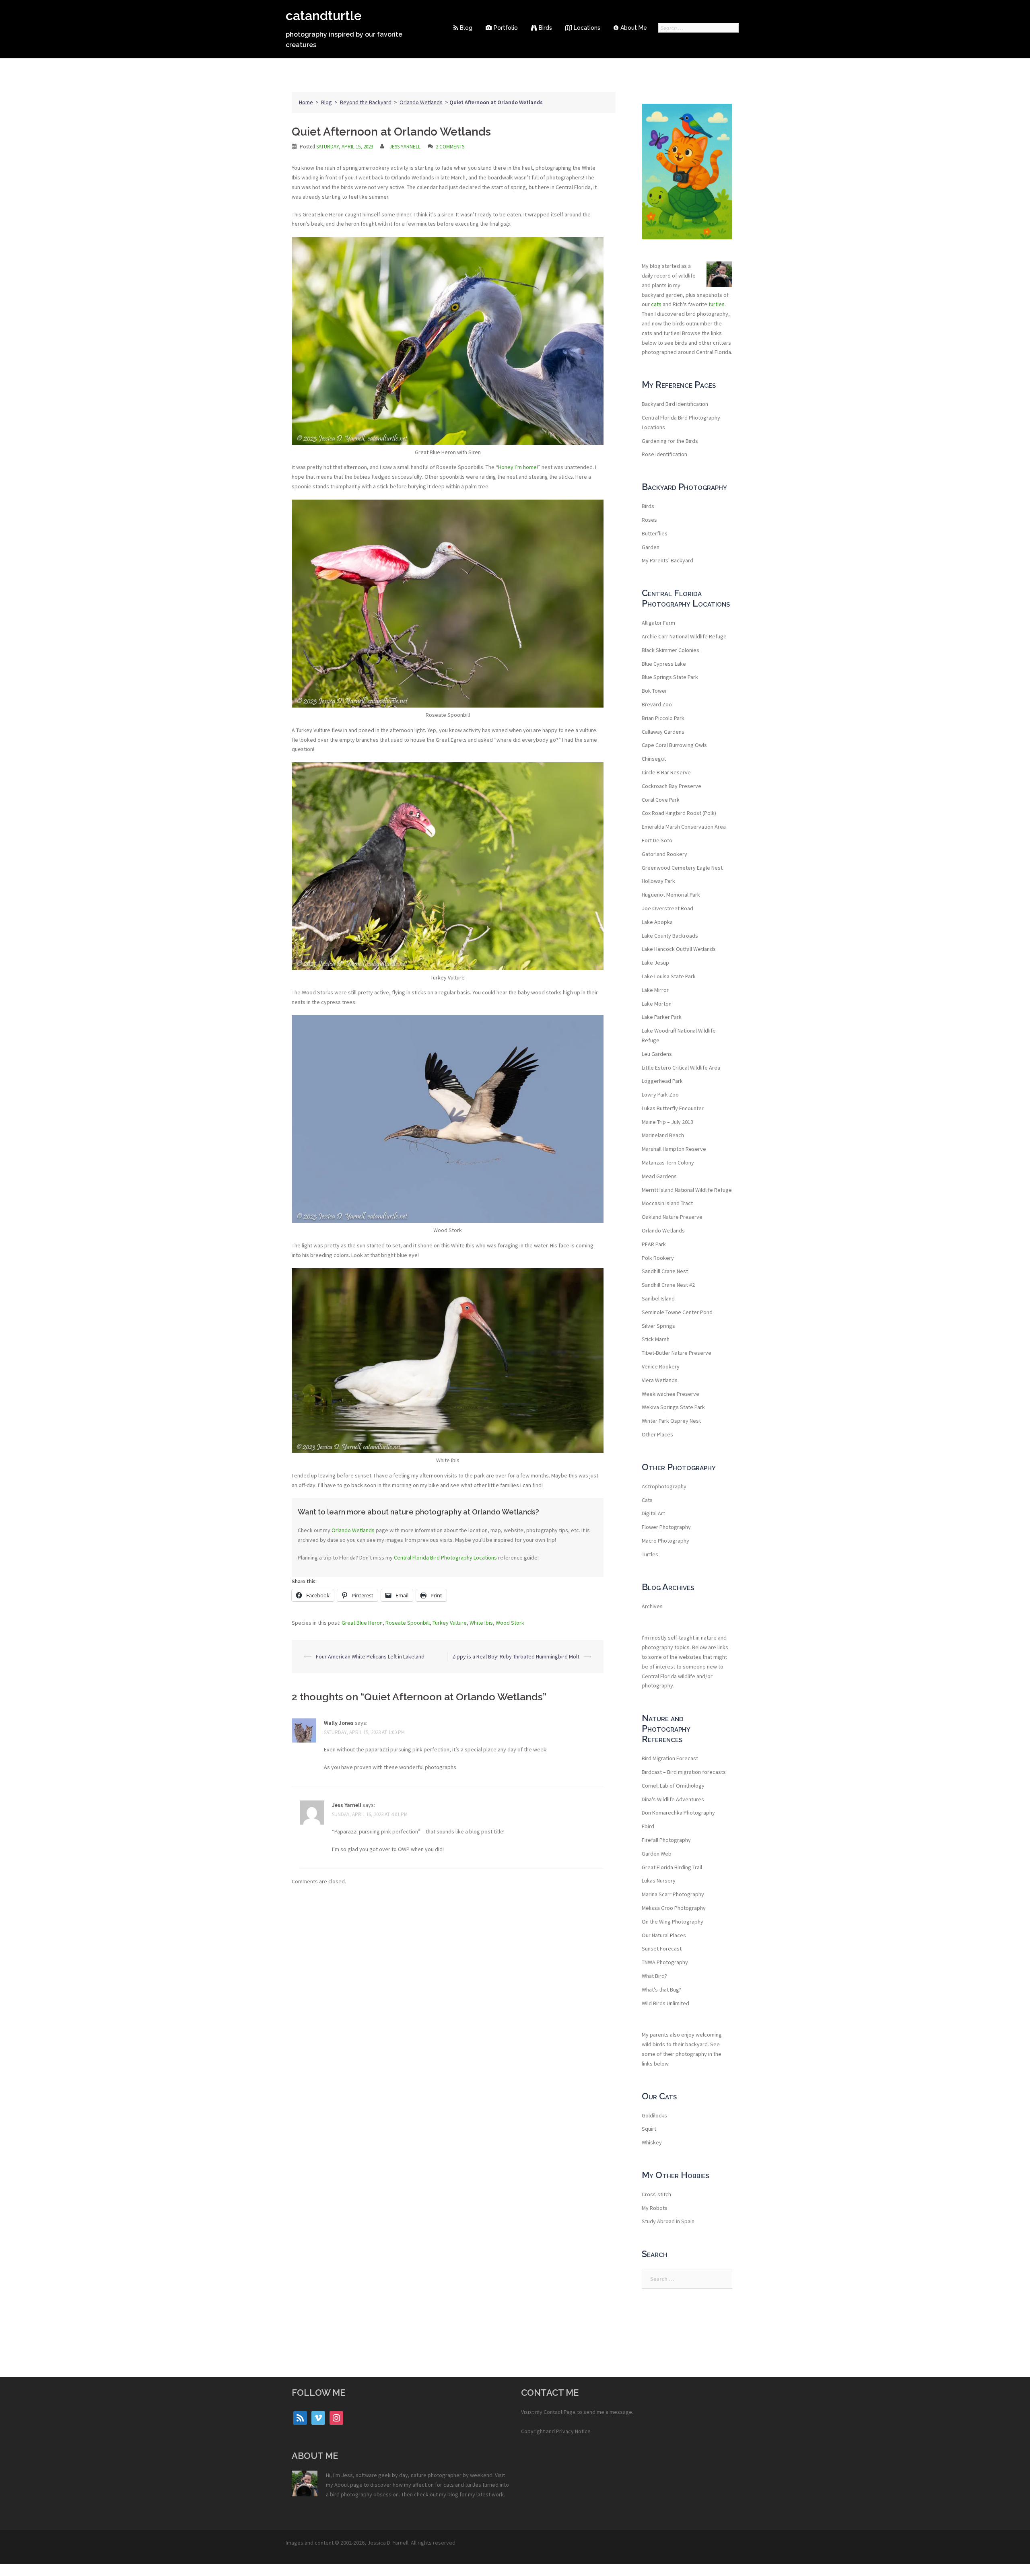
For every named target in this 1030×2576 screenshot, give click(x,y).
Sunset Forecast (662, 1948)
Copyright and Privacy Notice (556, 2431)
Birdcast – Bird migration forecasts (684, 1772)
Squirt (649, 2129)
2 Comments (450, 147)
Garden (651, 547)
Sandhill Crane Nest (665, 1271)
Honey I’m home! (518, 467)
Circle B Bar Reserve (666, 772)
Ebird (648, 1826)
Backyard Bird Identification (675, 404)
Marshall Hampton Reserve (674, 1149)
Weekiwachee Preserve (671, 1394)
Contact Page (560, 2412)
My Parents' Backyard (667, 560)
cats (656, 304)
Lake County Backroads (670, 936)
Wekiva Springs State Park (673, 1407)
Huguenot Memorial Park (671, 895)
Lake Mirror (655, 990)
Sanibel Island (658, 1298)
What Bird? (654, 1976)
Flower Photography (666, 1527)
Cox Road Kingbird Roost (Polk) (679, 813)
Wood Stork (510, 1623)
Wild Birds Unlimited (665, 2003)
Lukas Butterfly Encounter (673, 1108)
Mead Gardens (659, 1176)
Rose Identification (664, 454)
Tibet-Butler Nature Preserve (677, 1353)
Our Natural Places (664, 1935)
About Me (634, 28)
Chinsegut (654, 759)
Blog (466, 28)
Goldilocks (654, 2115)
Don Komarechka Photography (678, 1813)
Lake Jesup (655, 963)
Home (306, 102)
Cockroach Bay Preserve (672, 786)
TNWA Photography (665, 1962)
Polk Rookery (658, 1258)
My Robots (655, 2208)
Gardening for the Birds (670, 441)
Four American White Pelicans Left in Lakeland (370, 1656)
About (342, 2485)
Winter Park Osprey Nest (671, 1421)
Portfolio (506, 28)
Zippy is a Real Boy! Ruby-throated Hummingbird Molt (516, 1656)
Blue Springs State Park (670, 677)
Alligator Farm (658, 623)
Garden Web (657, 1854)
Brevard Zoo (657, 704)
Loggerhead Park (662, 1081)
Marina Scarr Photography (673, 1894)
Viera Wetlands (660, 1380)
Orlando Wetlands (421, 102)
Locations (587, 28)
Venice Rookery (661, 1366)
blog (453, 2494)
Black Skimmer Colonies (671, 650)
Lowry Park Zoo (660, 1095)
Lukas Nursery (659, 1881)
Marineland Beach (663, 1135)
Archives (652, 1606)
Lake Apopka (657, 922)
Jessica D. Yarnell (388, 2543)
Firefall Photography (666, 1840)
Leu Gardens (657, 1054)
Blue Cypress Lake (664, 664)
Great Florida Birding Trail (672, 1867)
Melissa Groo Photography (674, 1908)
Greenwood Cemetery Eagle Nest (682, 868)
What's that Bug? (661, 1990)
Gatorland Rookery (664, 854)
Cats (647, 1500)
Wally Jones (339, 1723)
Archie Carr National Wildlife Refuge (684, 636)
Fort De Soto (657, 840)
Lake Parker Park (662, 1017)
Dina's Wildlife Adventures (673, 1799)
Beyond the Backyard (366, 102)
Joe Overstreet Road (667, 908)
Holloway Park (658, 881)
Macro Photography (665, 1541)
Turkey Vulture (450, 1623)
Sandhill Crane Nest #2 (668, 1285)
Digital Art (653, 1513)
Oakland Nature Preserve (672, 1217)
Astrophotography (664, 1486)
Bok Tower (654, 691)
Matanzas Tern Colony (668, 1162)
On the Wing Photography (673, 1922)
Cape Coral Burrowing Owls (674, 745)
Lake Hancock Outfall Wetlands (679, 949)
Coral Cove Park (661, 800)
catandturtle (324, 15)
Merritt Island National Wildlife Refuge (687, 1190)
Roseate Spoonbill (408, 1623)
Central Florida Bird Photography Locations (445, 1558)
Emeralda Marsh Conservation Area (684, 827)
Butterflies (655, 533)
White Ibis (481, 1623)
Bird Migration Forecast (670, 1758)
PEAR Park (654, 1244)
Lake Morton (657, 1004)
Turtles (650, 1554)
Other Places (657, 1434)
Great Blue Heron (362, 1623)
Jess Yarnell (405, 147)
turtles (717, 304)
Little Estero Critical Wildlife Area (681, 1068)
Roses (649, 520)
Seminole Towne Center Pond (677, 1312)
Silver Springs (658, 1326)
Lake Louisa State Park (669, 976)
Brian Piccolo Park (663, 718)
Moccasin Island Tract (667, 1203)
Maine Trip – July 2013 (667, 1122)
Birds (545, 28)
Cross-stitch (656, 2194)
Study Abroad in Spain (668, 2221)
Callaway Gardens (663, 732)
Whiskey (652, 2142)
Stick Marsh (656, 1339)
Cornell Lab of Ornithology (673, 1786)
